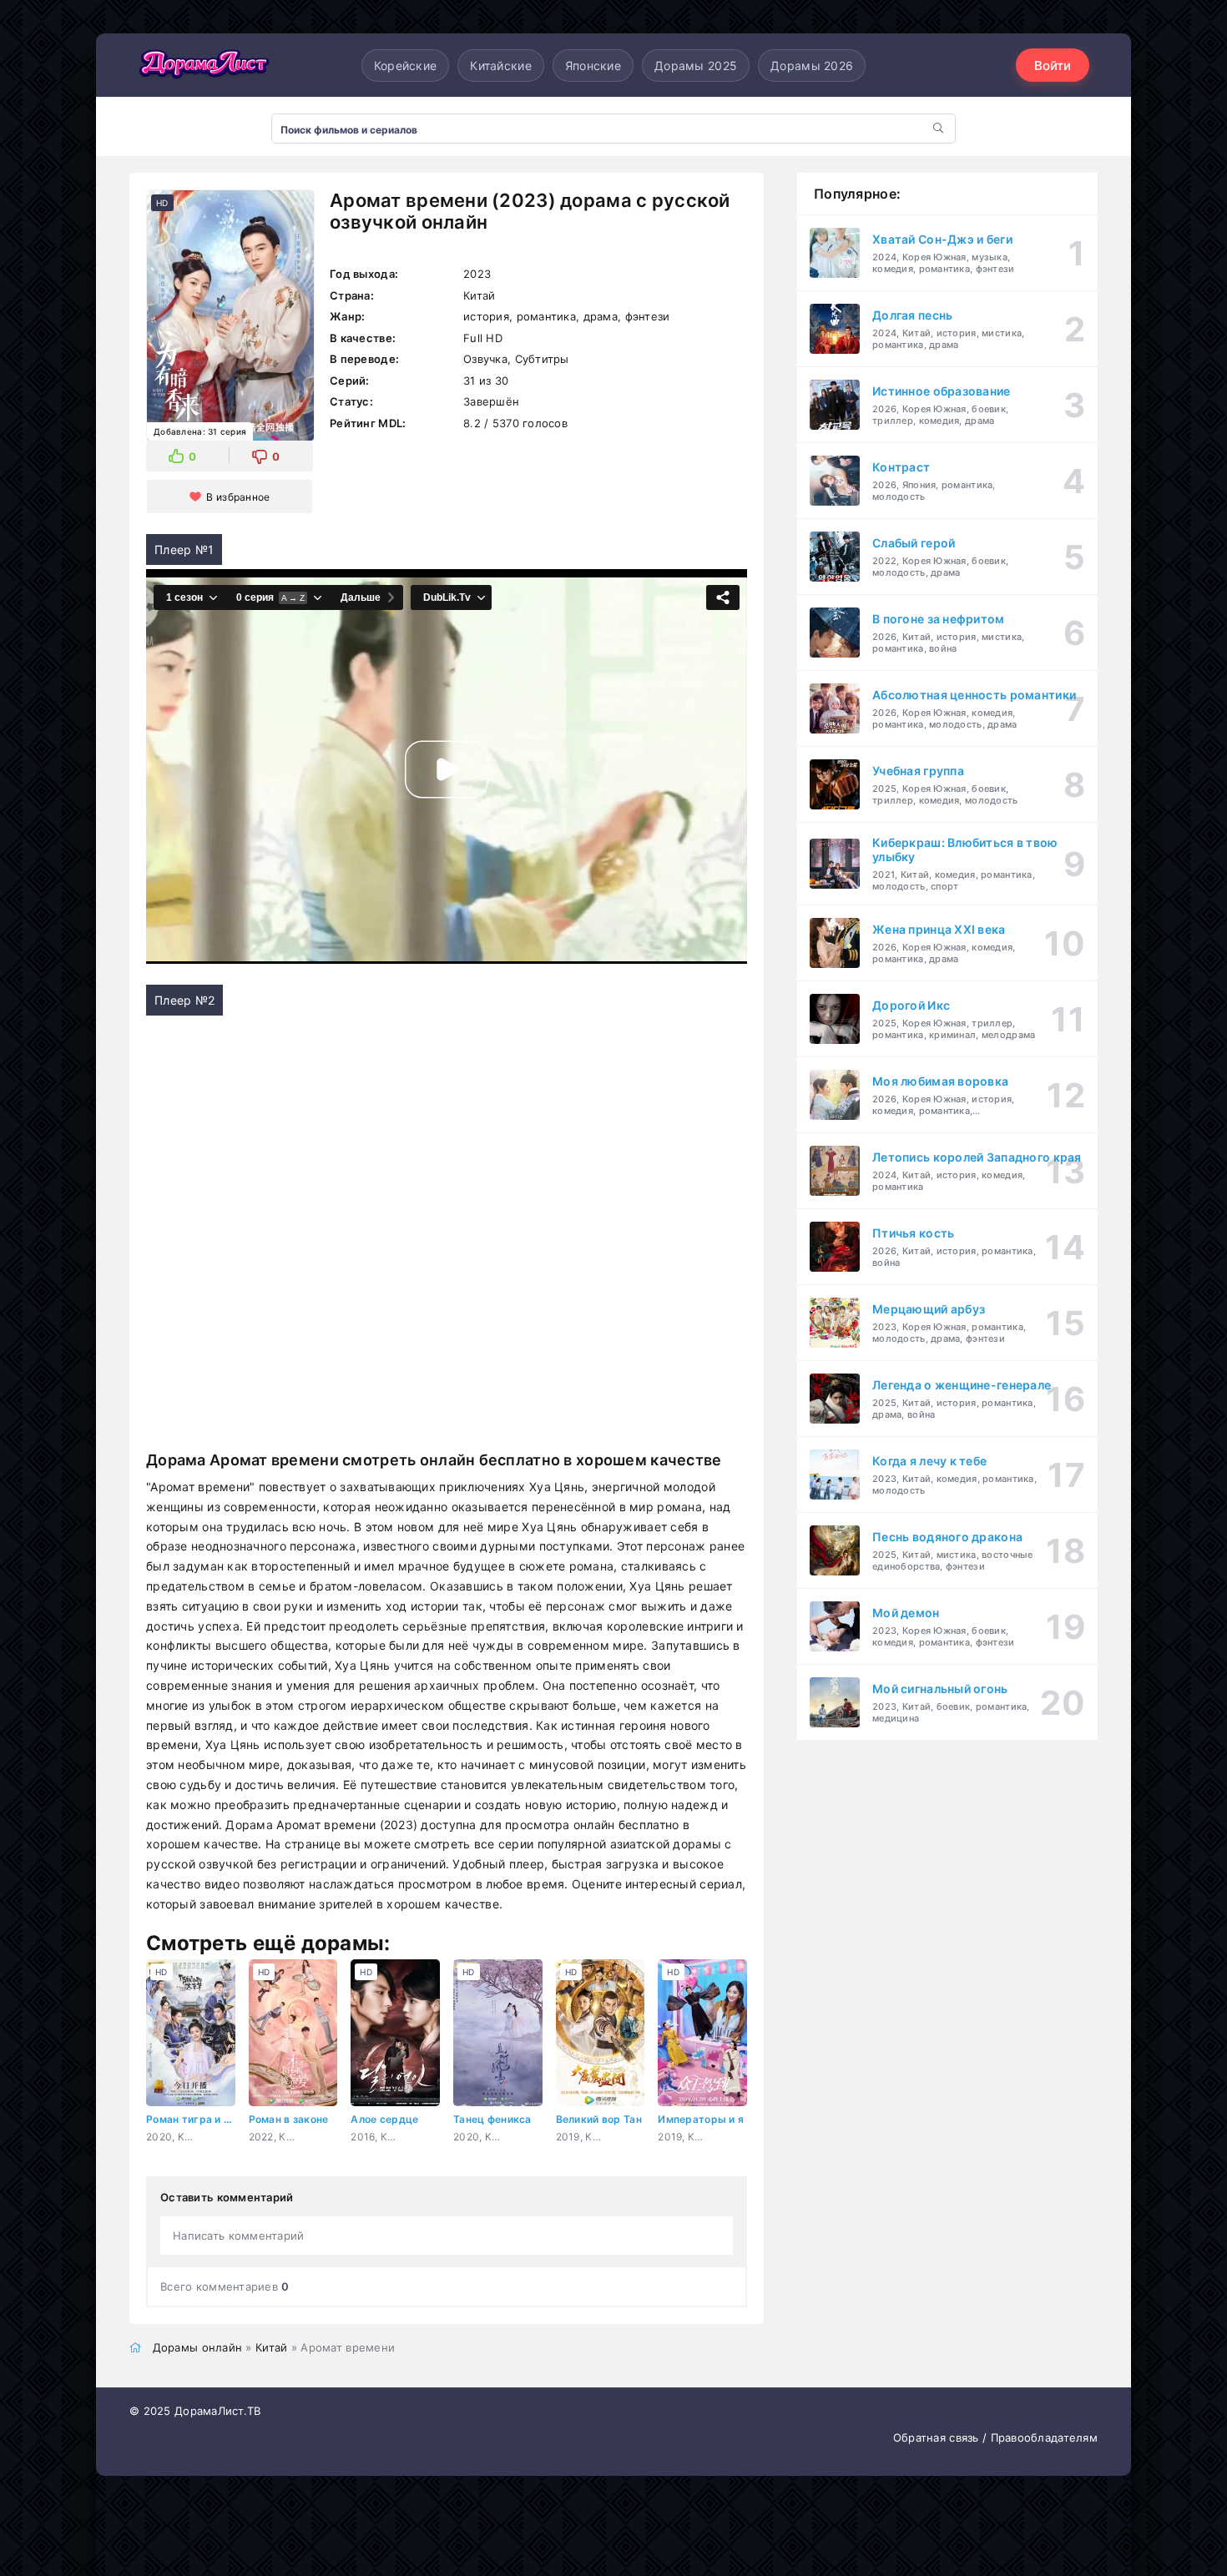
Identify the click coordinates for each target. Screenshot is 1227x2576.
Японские (593, 66)
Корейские (406, 66)
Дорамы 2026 (812, 66)
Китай (271, 2347)
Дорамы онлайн (198, 2347)
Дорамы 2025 (696, 66)
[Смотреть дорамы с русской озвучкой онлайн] (204, 65)
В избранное (238, 497)
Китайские (501, 66)
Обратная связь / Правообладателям (995, 2437)
